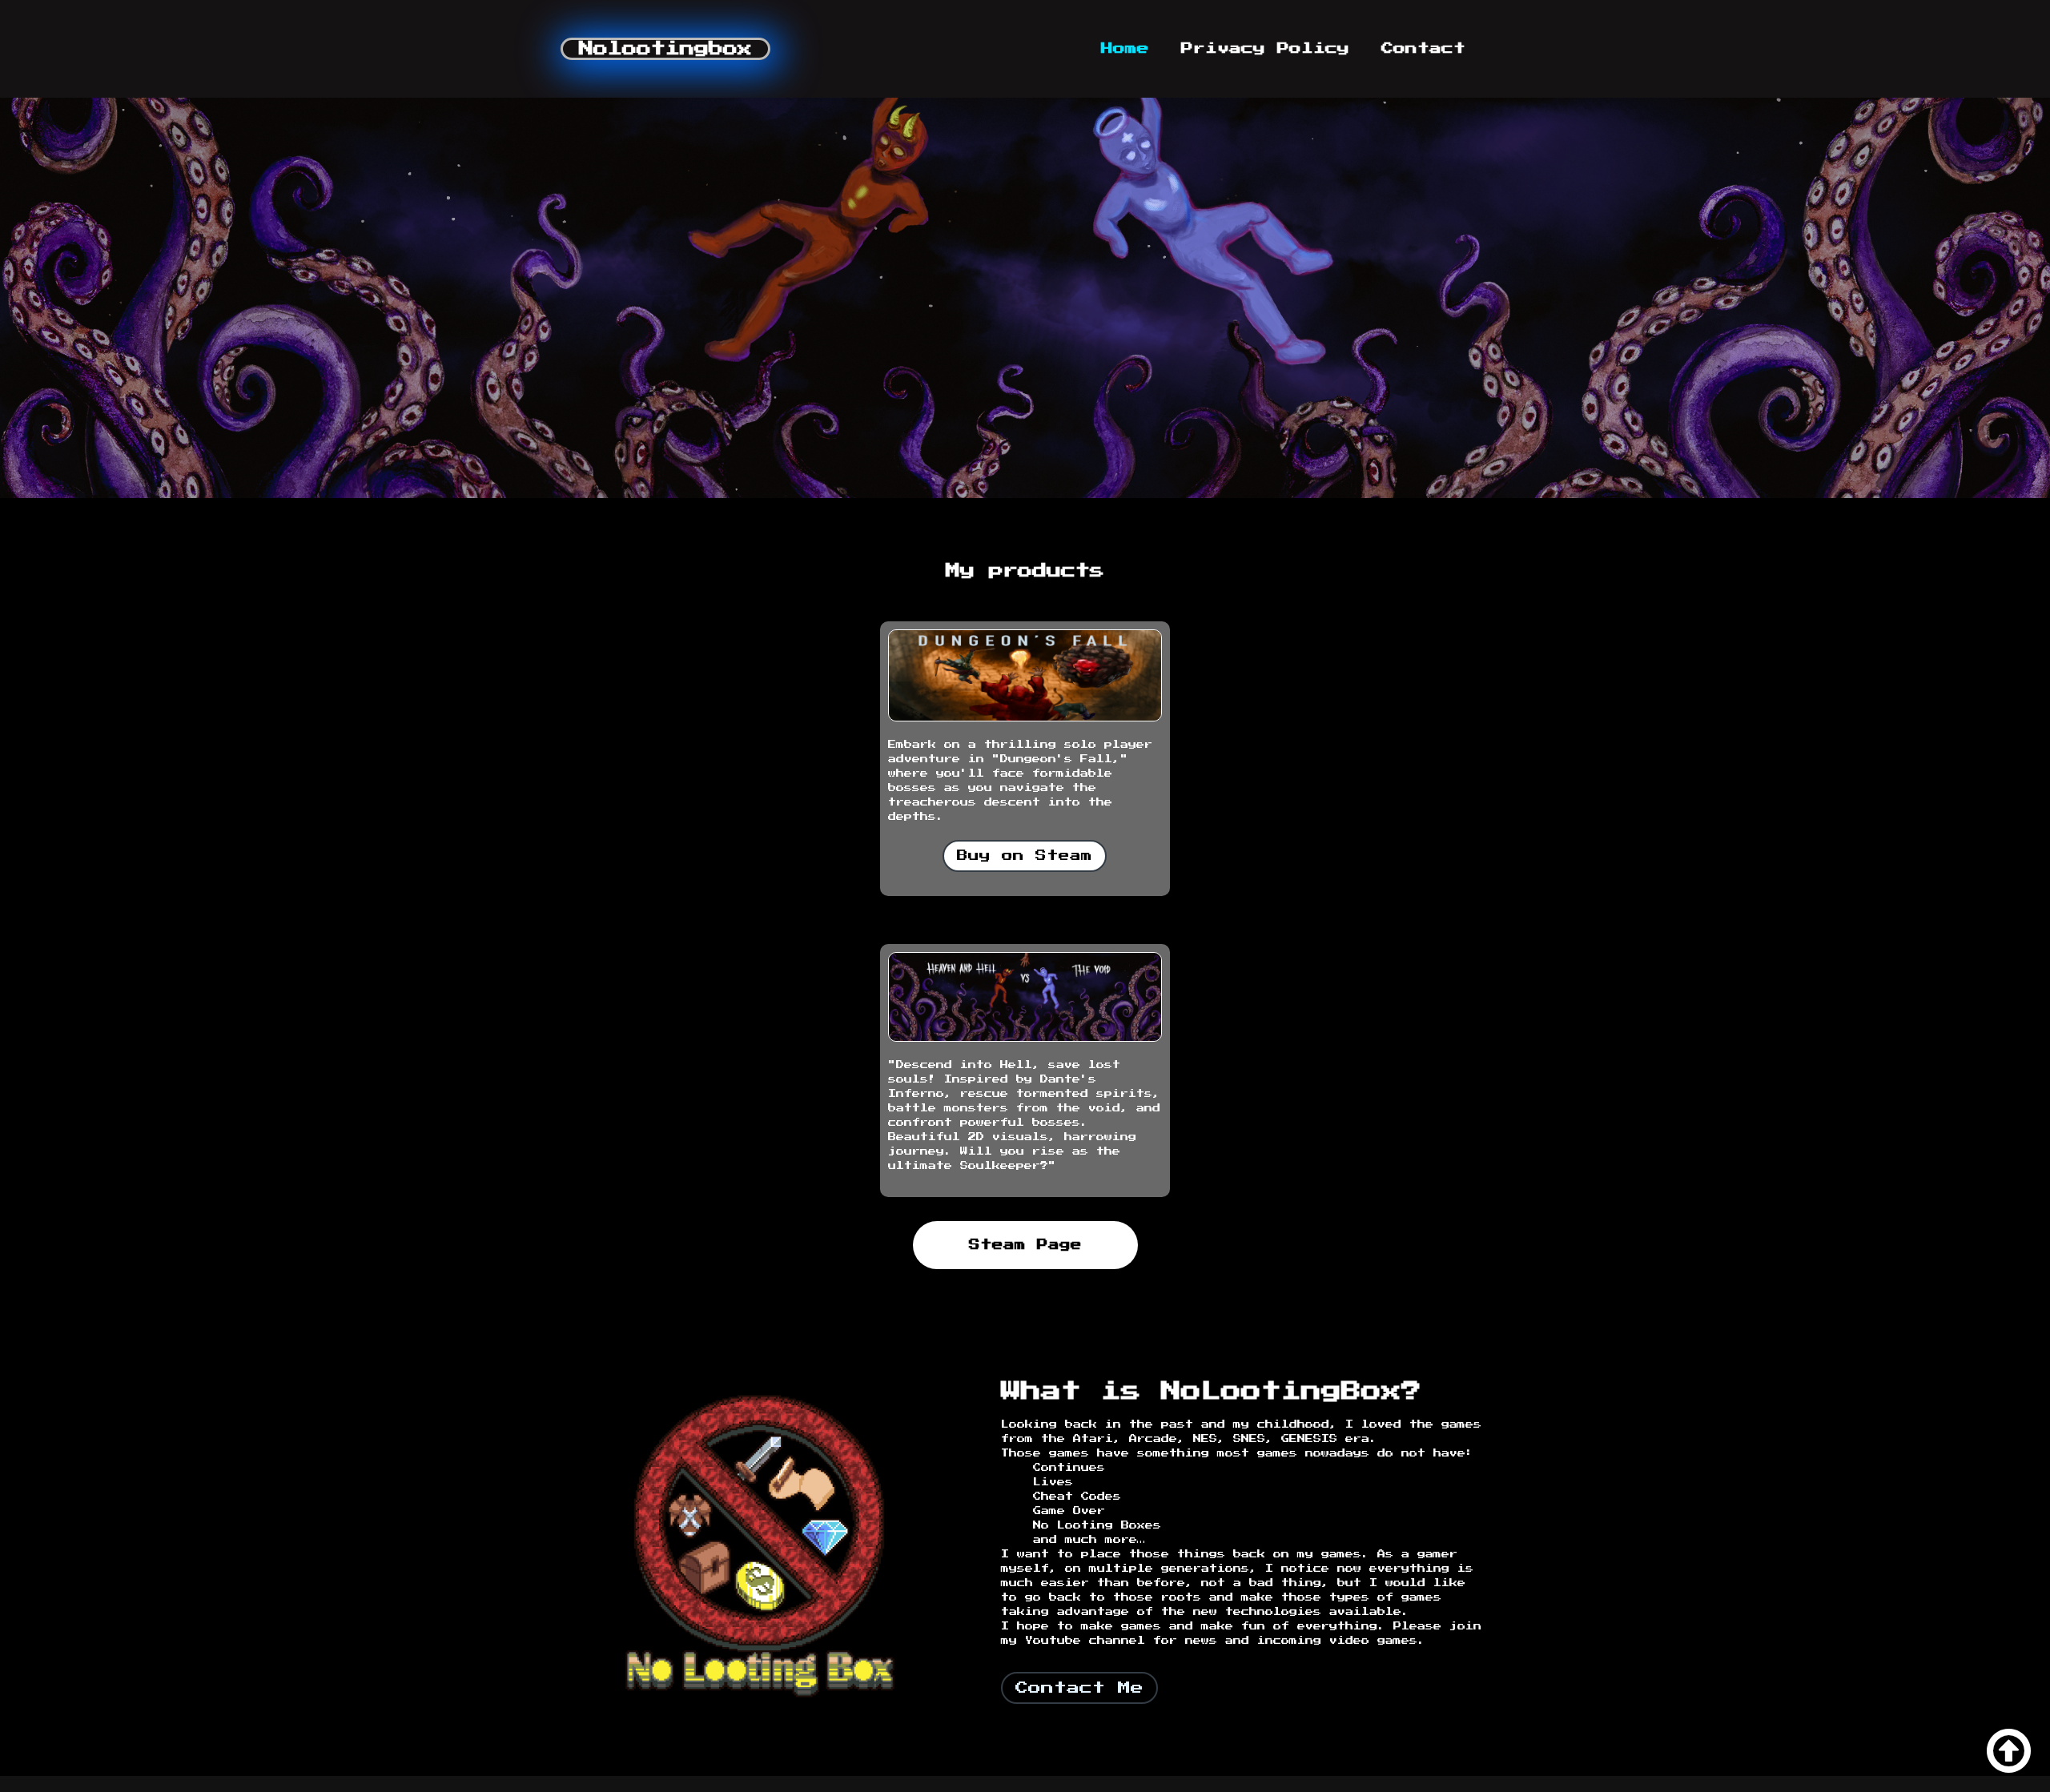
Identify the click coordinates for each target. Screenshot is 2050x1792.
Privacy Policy (1265, 48)
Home (1125, 48)
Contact (1423, 48)
